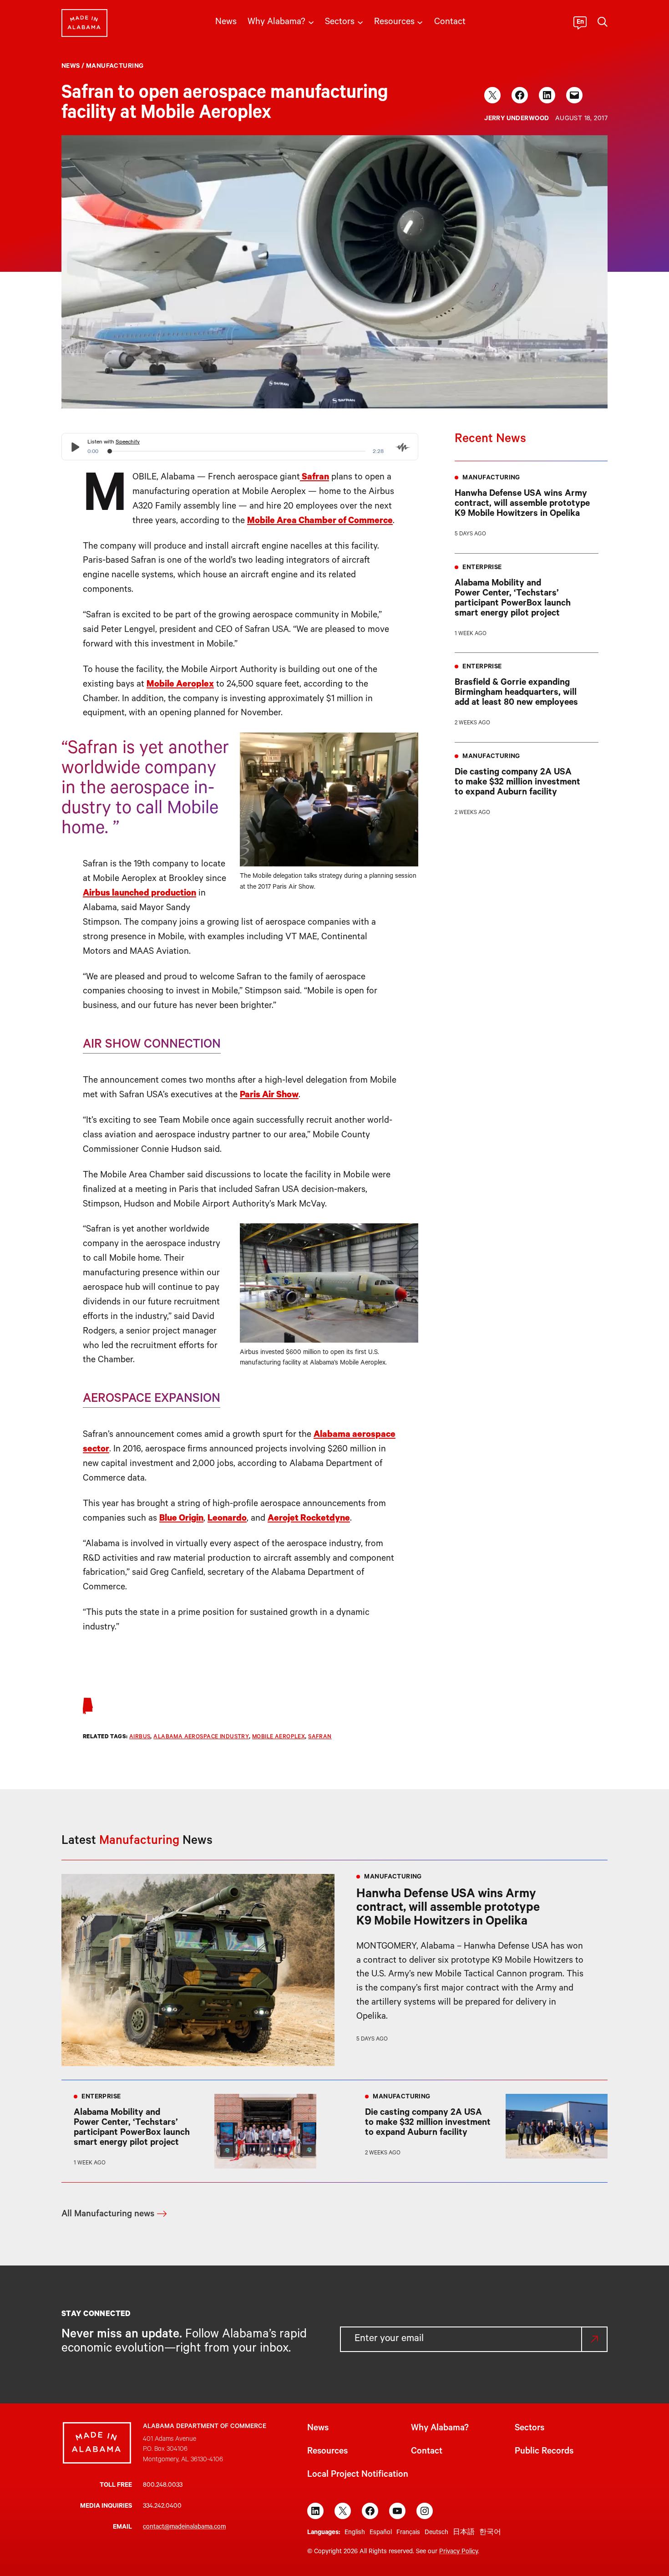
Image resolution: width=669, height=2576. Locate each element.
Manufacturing (115, 67)
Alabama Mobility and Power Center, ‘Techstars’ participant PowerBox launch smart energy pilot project (513, 599)
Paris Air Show (269, 1096)
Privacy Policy (459, 2552)
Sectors (530, 2429)
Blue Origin (181, 1519)
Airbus (140, 1737)
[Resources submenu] (420, 22)
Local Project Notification (358, 2475)
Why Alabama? (440, 2429)
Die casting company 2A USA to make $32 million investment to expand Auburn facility (517, 783)
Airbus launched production (139, 894)
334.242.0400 (162, 2507)
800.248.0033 (163, 2486)
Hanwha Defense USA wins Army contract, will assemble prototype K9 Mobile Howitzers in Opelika (522, 504)
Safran (314, 478)
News (71, 67)
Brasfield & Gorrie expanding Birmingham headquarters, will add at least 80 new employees (516, 693)
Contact (427, 2452)
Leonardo (227, 1519)
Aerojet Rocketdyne (309, 1519)
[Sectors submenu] (360, 22)
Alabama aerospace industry (201, 1737)
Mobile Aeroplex (180, 685)
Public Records (544, 2452)
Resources (327, 2452)
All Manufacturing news (108, 2215)
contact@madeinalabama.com (184, 2528)
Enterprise (482, 568)
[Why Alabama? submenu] (311, 22)
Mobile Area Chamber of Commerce (320, 522)
